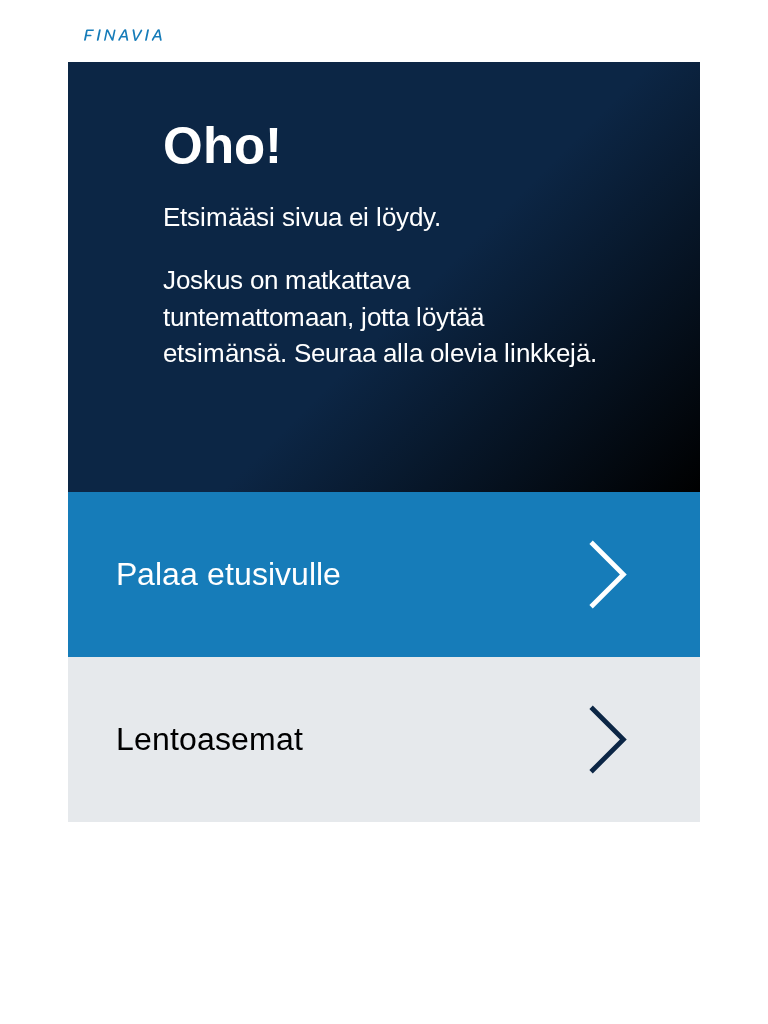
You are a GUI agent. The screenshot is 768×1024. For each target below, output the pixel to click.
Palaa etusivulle (228, 574)
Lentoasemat (209, 739)
